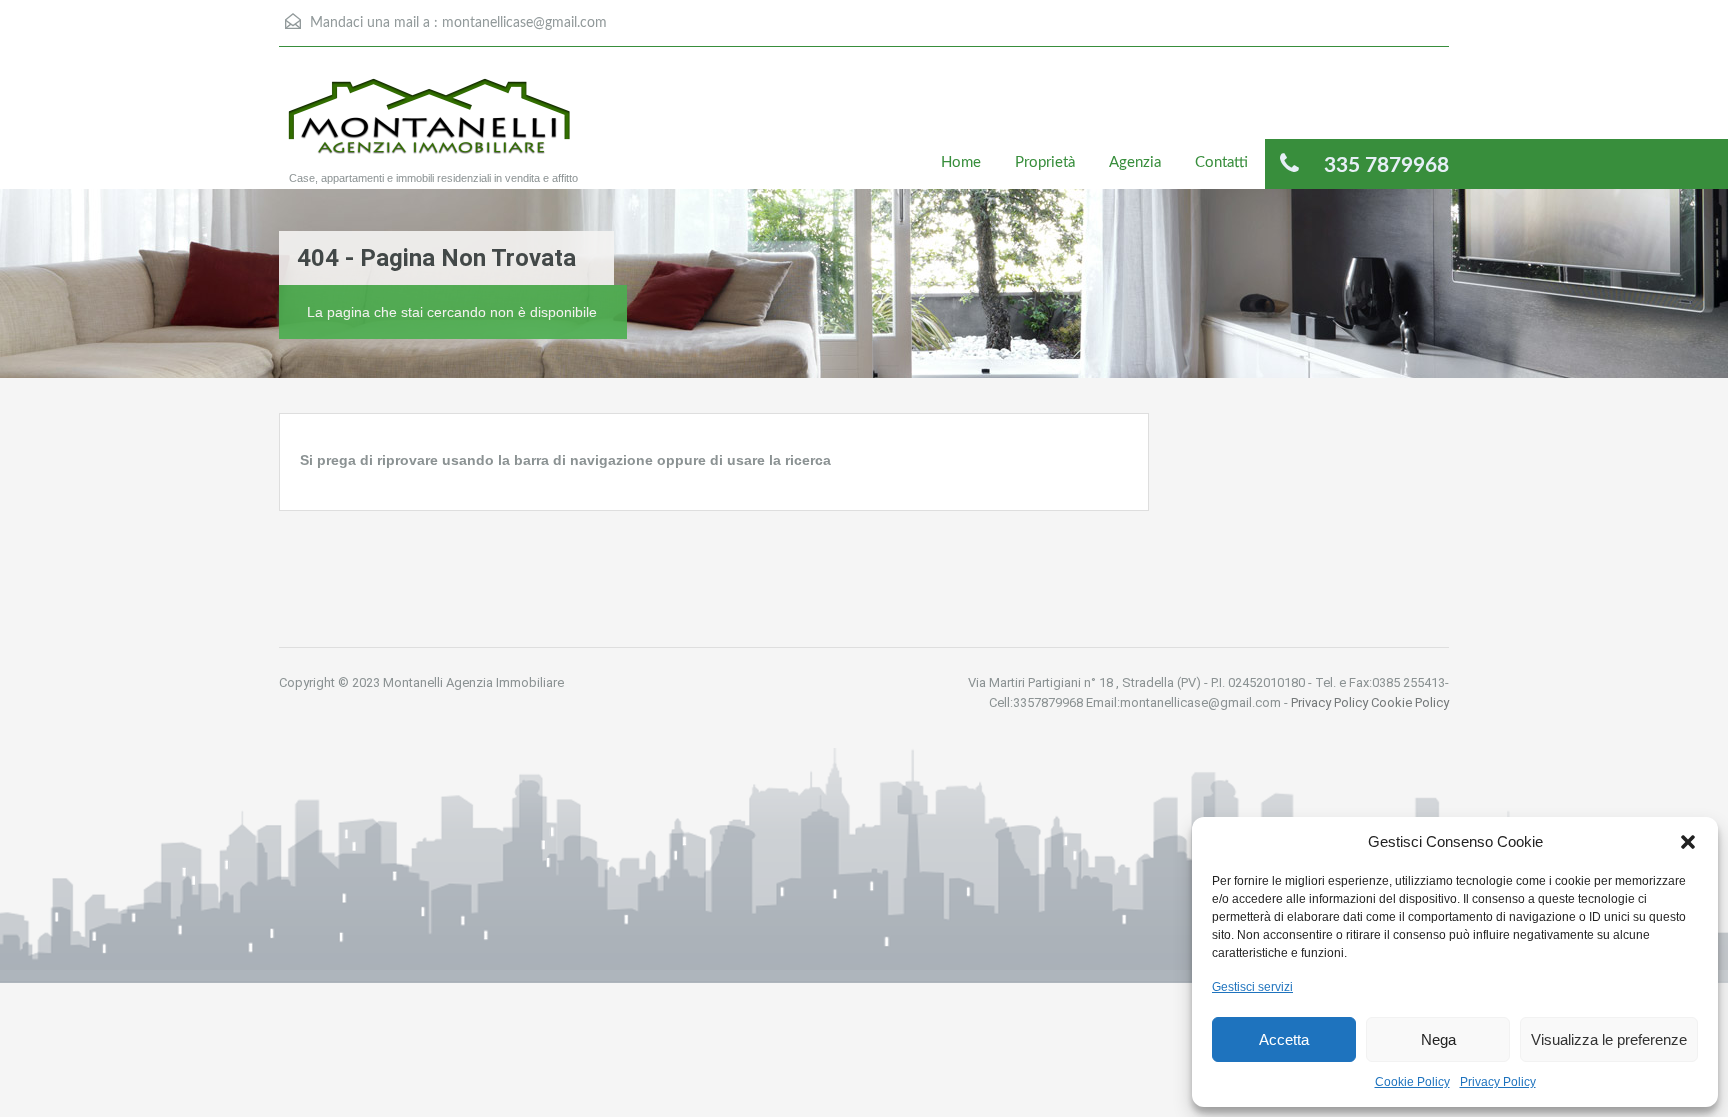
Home (961, 162)
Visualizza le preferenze (1609, 1039)
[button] (1688, 842)
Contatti (1221, 162)
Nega (1438, 1039)
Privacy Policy (1498, 1082)
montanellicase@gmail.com (524, 23)
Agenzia (1135, 162)
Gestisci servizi (1252, 987)
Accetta (1284, 1039)
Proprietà (1045, 162)
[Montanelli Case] (429, 127)
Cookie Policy (1412, 1082)
